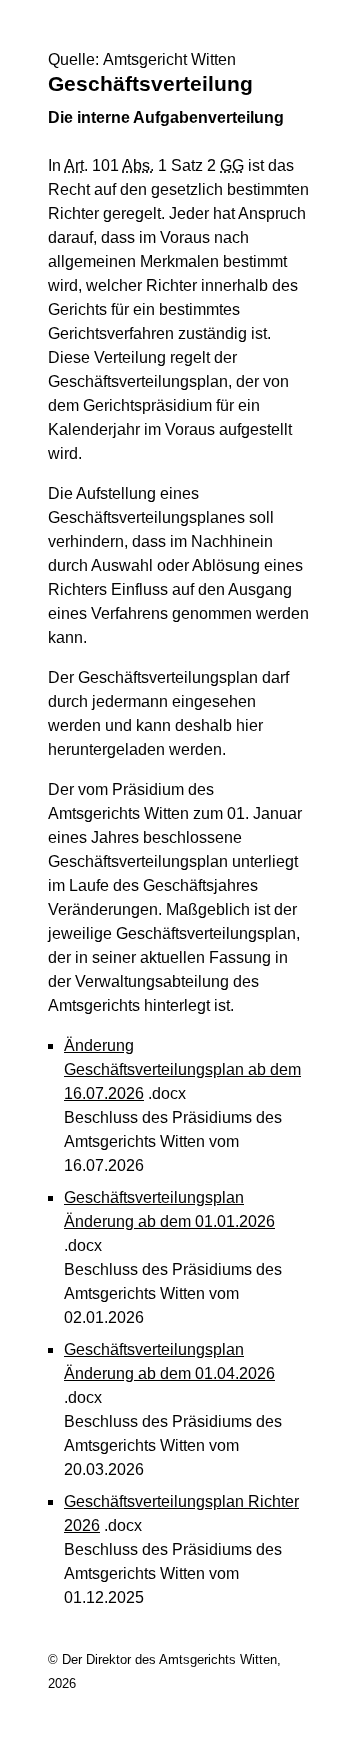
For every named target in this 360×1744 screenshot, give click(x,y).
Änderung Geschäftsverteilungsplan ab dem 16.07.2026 (182, 1069)
